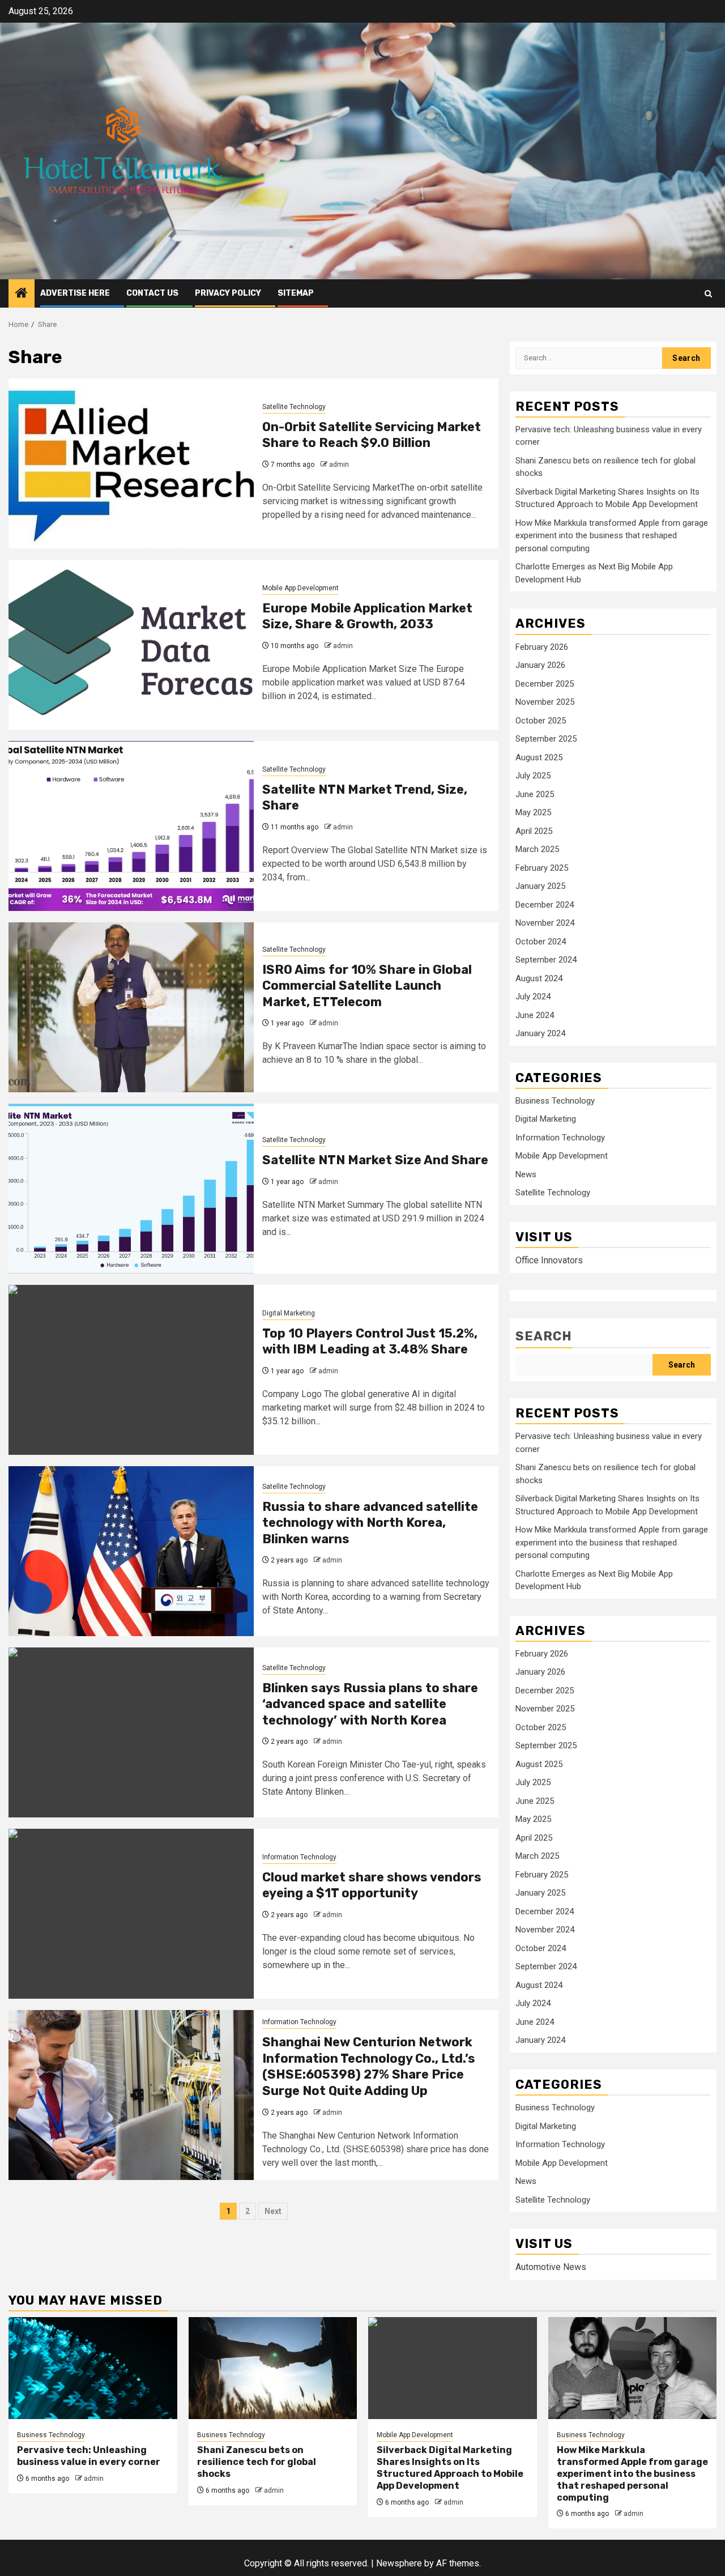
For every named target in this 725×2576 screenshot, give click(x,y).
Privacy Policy (228, 293)
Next (273, 2211)
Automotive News (551, 2267)
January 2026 (540, 665)
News (526, 1174)
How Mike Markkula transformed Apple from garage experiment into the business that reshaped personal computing (612, 536)
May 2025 (533, 812)
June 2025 (535, 794)
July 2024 (533, 997)
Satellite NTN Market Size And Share (375, 1160)
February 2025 (542, 868)
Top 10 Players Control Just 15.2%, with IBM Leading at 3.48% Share (370, 1342)
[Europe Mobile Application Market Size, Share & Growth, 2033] (131, 645)
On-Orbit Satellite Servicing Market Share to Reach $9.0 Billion (372, 435)
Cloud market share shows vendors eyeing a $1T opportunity (372, 1885)
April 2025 (534, 831)
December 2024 (545, 905)
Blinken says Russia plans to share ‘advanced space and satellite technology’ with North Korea (370, 1704)
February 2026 (542, 647)
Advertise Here (75, 293)
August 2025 (539, 757)
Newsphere (399, 2563)
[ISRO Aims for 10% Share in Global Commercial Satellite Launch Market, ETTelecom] (131, 1007)
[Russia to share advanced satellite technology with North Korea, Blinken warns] (131, 1551)
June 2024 (535, 1015)
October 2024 (541, 942)
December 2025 (545, 684)
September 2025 (546, 739)
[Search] (708, 294)
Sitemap (296, 293)
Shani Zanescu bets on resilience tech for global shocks (257, 2462)
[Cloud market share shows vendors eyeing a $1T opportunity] (131, 1914)
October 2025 (541, 721)
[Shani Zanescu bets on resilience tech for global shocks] (273, 2368)
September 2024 (546, 960)
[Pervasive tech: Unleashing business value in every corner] (93, 2368)
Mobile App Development (300, 588)
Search (544, 1336)
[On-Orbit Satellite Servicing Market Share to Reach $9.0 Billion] (131, 463)
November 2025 (545, 702)
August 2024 (539, 978)
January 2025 (540, 886)
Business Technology (555, 1101)
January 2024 (540, 1033)
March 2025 (537, 849)
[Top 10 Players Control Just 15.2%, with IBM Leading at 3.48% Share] (131, 1370)
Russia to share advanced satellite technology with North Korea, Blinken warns (370, 1523)
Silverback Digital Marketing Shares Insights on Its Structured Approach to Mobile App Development (450, 2468)
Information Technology (299, 1857)
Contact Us (152, 293)
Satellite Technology (294, 407)
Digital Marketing (289, 1313)
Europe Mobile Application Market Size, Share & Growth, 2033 (367, 616)
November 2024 (545, 923)
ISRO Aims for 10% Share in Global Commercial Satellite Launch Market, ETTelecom (367, 986)
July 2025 (533, 776)
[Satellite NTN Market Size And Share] (131, 1189)
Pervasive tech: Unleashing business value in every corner (89, 2456)
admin (339, 465)
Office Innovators (549, 1260)
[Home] (22, 294)
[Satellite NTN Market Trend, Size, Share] (131, 826)
